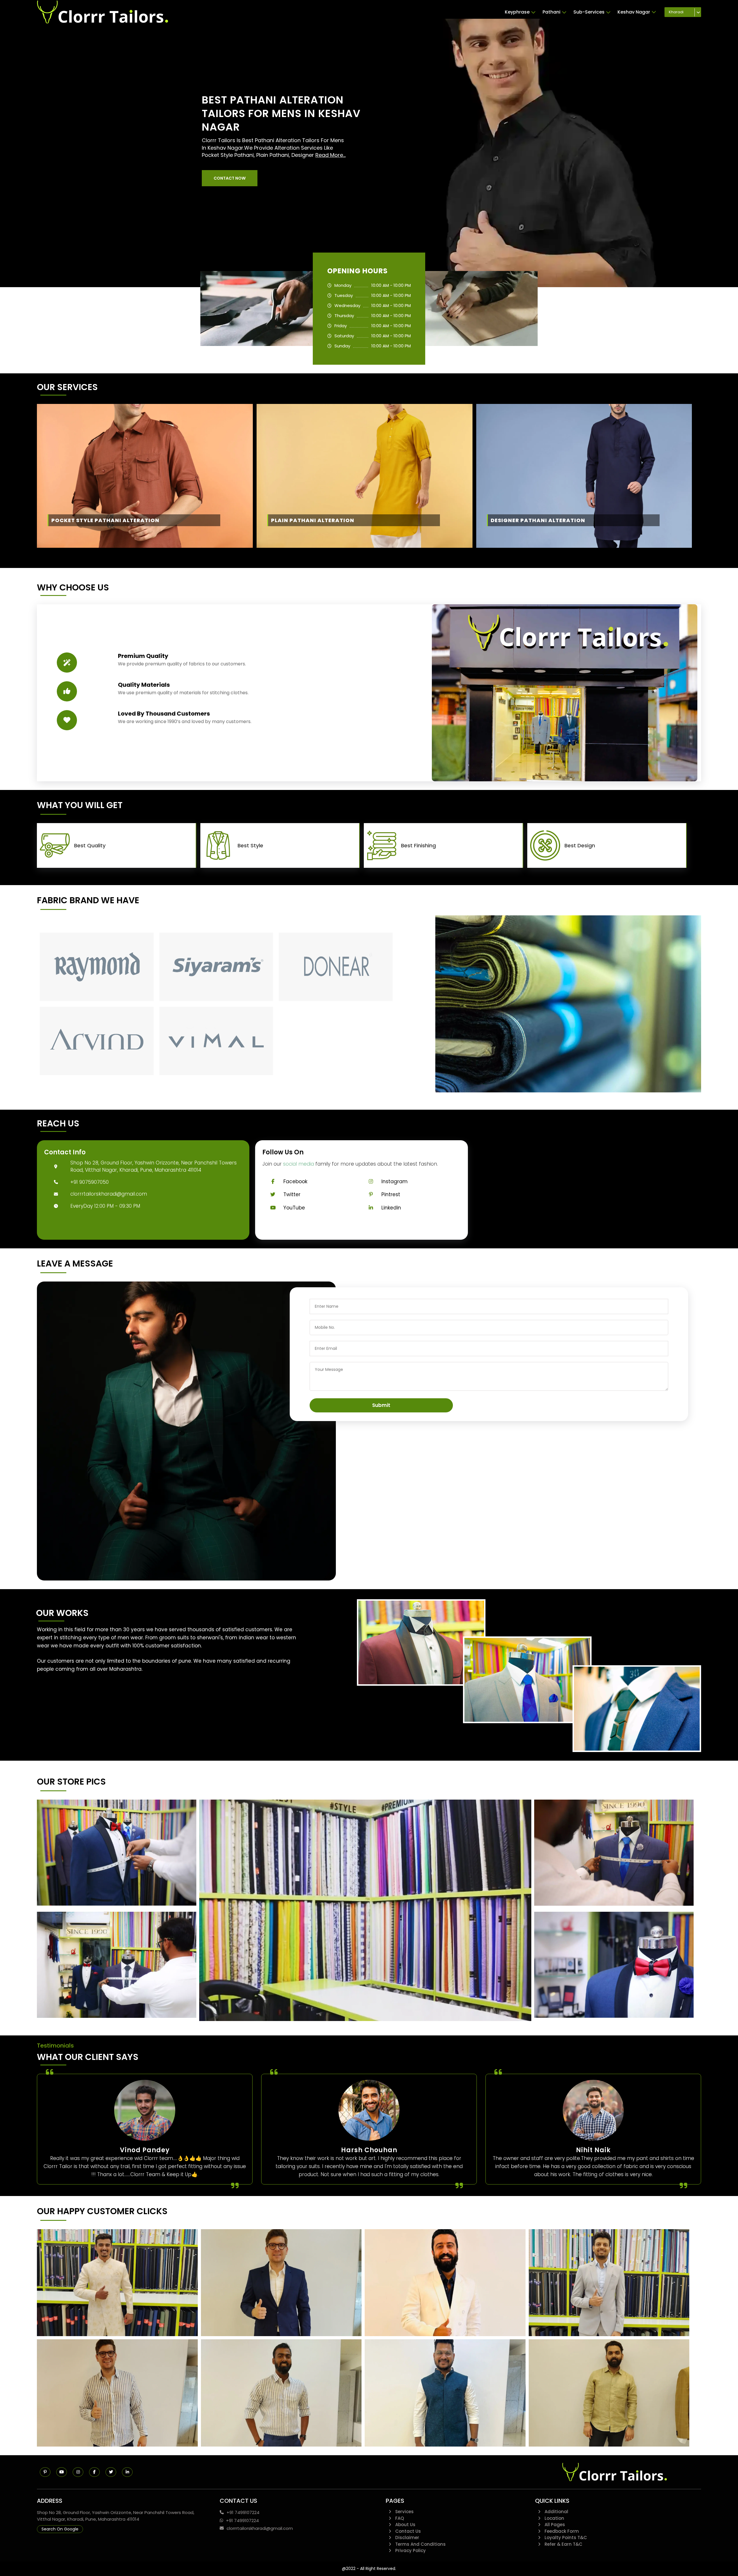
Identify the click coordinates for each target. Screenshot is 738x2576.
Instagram (395, 1181)
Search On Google (60, 2529)
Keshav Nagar (634, 12)
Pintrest (391, 1194)
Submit (381, 1405)
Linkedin (391, 1208)
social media (299, 1164)
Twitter (292, 1194)
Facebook (295, 1181)
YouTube (294, 1208)
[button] (230, 178)
